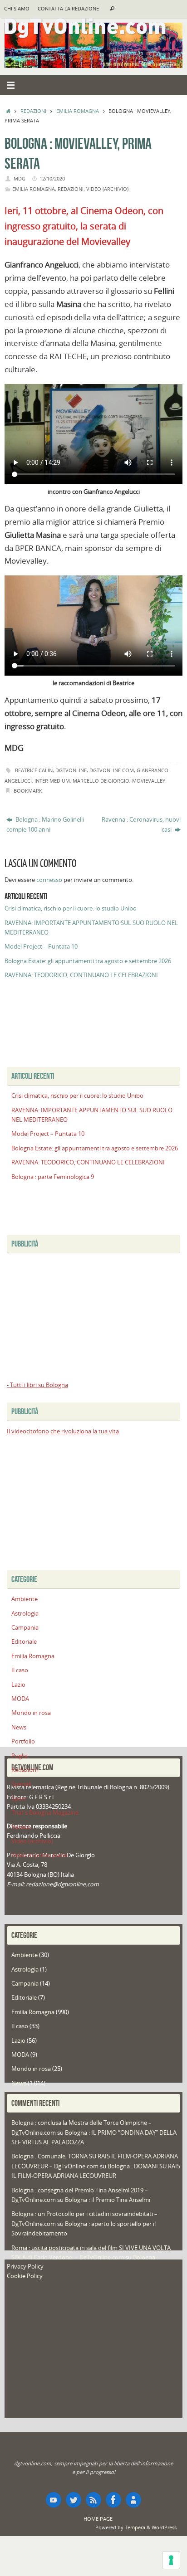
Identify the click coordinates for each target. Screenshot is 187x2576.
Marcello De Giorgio (101, 781)
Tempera (135, 2527)
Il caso (20, 1670)
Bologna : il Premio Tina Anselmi (108, 2200)
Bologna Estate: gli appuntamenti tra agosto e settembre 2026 (88, 961)
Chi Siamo (17, 9)
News (19, 1727)
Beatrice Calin (34, 770)
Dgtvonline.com (112, 770)
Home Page (98, 2519)
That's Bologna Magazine (45, 1813)
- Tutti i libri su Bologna (37, 1385)
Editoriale (24, 1642)
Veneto (21, 1827)
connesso (49, 880)
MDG (20, 178)
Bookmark (28, 791)
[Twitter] (74, 2500)
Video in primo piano (39, 1855)
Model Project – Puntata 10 (41, 947)
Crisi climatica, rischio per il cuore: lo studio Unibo (71, 908)
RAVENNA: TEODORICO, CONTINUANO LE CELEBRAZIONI (81, 975)
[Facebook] (113, 2500)
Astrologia (25, 1614)
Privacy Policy (25, 2267)
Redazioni (33, 111)
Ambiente (25, 1599)
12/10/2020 (52, 178)
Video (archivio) (107, 189)
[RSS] (93, 2500)
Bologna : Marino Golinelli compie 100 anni (45, 824)
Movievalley (149, 781)
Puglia (20, 1756)
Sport (19, 1799)
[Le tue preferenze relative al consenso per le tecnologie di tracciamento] (171, 2560)
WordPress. (165, 2527)
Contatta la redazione (68, 9)
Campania (25, 1628)
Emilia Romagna (78, 111)
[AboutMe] (133, 2500)
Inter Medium (52, 781)
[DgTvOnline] (54, 2500)
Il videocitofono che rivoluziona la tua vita (63, 1431)
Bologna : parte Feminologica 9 (53, 1177)
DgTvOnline (71, 770)
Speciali (21, 1784)
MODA (20, 1699)
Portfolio (23, 1741)
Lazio (18, 1685)
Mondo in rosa (31, 1713)
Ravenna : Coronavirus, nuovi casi (141, 824)
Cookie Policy (25, 2276)
